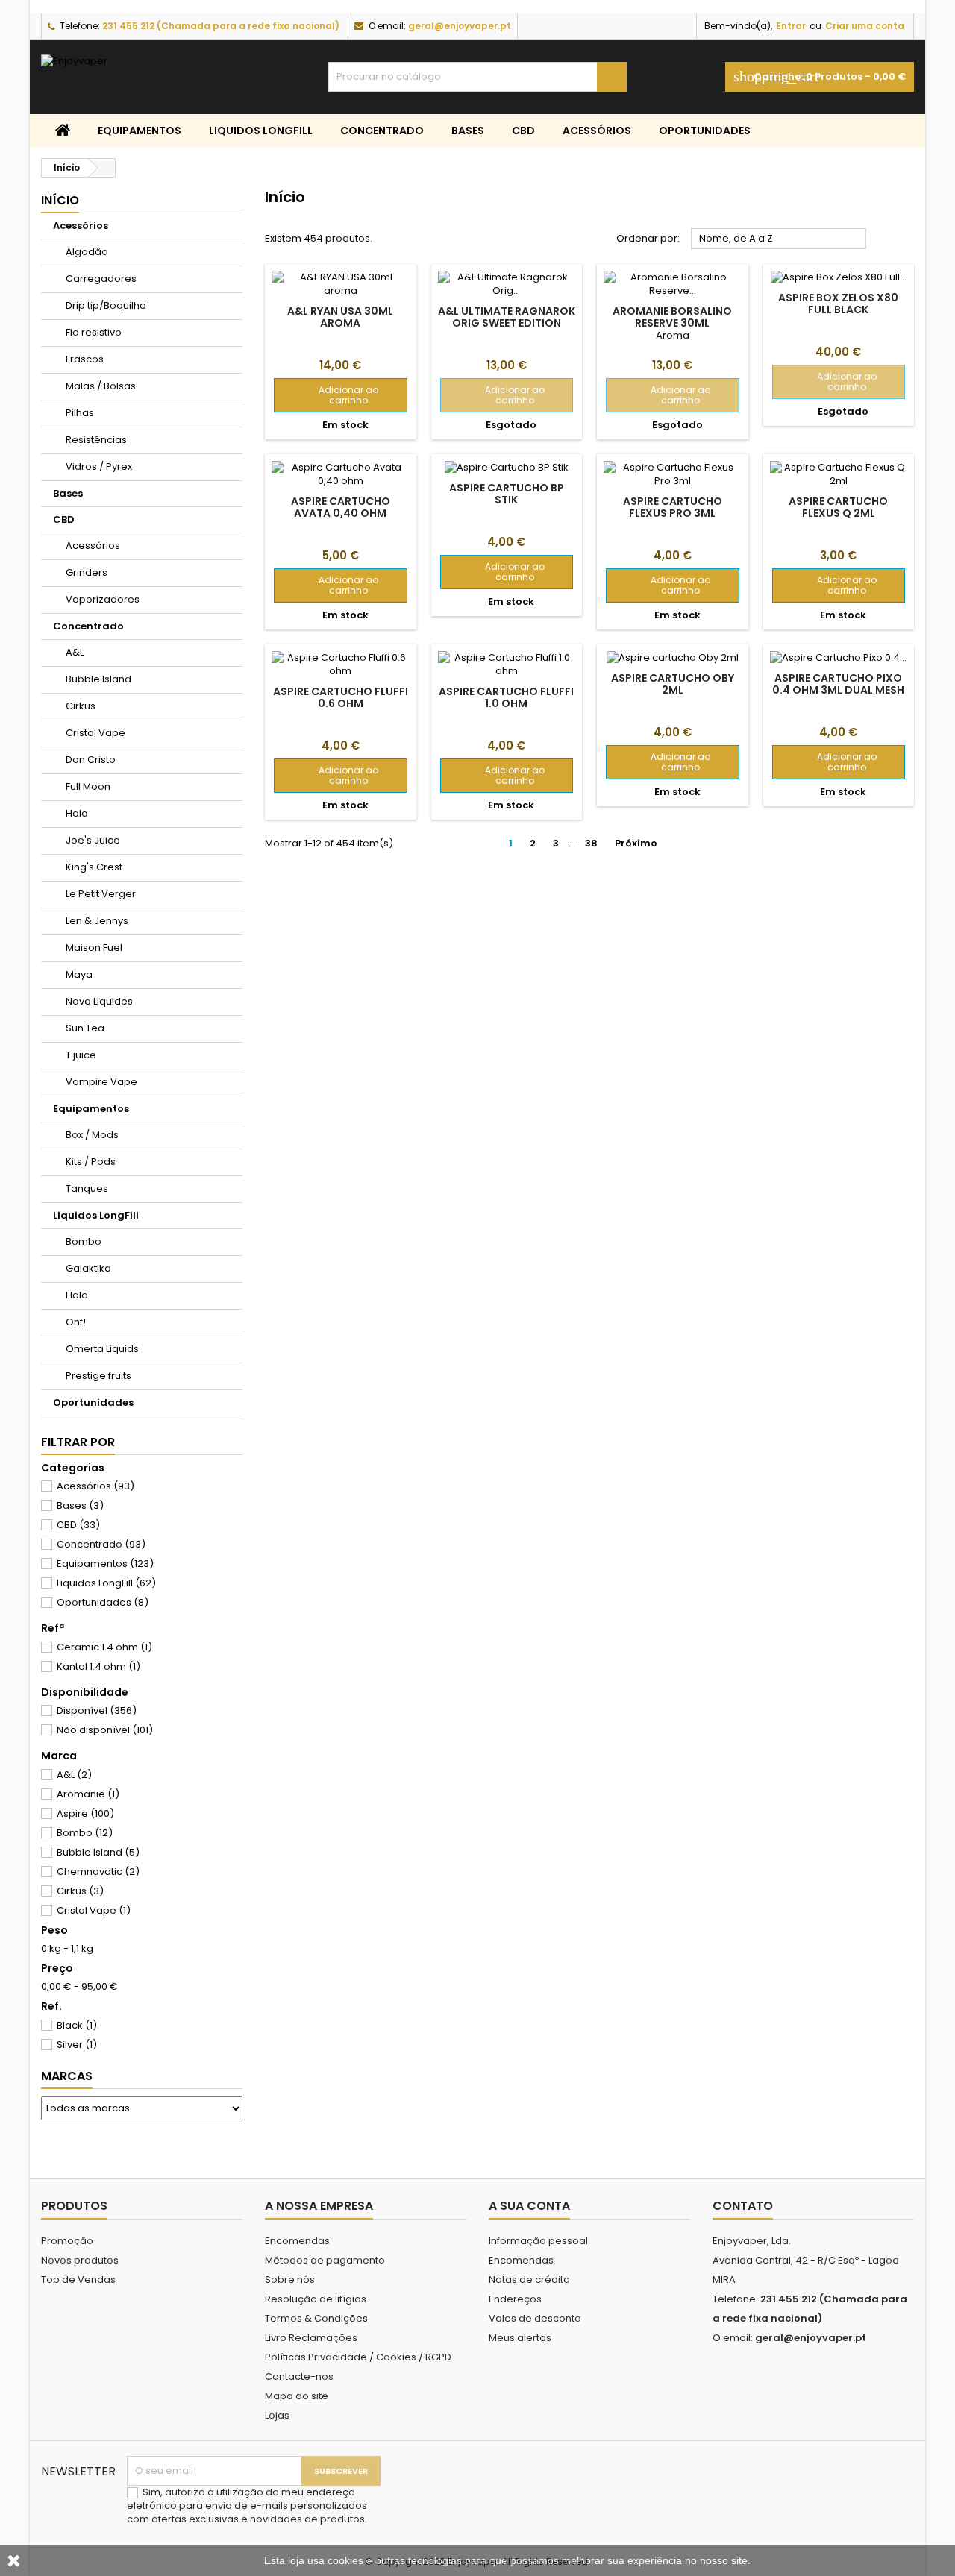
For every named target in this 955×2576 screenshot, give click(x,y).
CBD (523, 131)
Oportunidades (705, 131)
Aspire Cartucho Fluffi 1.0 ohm (506, 697)
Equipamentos (140, 131)
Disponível (97, 1710)
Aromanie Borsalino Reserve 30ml (672, 317)
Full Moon (88, 786)
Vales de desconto (535, 2318)
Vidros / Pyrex (99, 466)
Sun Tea (85, 1028)
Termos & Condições (316, 2318)
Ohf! (76, 1322)
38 (591, 843)
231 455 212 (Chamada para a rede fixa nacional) (221, 26)
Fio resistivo (94, 332)
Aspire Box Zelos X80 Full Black (838, 304)
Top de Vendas (78, 2280)
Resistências (96, 440)
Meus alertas (520, 2338)
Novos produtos (80, 2260)
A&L (75, 652)
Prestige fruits (98, 1376)
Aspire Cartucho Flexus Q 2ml (838, 507)
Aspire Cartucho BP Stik (507, 494)
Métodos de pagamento (325, 2260)
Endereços (515, 2299)
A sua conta (529, 2206)
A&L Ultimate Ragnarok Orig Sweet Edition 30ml (507, 323)
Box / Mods (92, 1135)
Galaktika (88, 1268)
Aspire (85, 1813)
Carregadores (101, 279)
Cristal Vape (95, 733)
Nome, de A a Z (779, 239)
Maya (79, 974)
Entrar (791, 26)
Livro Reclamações (311, 2338)
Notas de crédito (529, 2280)
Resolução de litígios (316, 2299)
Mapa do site (297, 2396)
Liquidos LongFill (261, 131)
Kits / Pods (91, 1162)
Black (77, 2025)
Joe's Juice (93, 840)
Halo (77, 813)
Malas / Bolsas (101, 386)
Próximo (642, 844)
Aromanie (88, 1794)
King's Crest (94, 867)
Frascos (85, 359)
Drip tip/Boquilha (106, 305)
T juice (81, 1055)
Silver (77, 2045)
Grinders (87, 572)
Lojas (277, 2415)
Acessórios (597, 131)
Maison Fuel (94, 948)
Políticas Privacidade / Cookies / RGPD (358, 2357)
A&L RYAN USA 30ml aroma (340, 317)
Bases (468, 131)
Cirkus (81, 706)
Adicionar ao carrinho (331, 395)
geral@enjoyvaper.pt (460, 26)
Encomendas (297, 2241)
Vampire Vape (101, 1082)
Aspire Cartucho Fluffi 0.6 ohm (341, 697)
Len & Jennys (97, 921)
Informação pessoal (538, 2241)
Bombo (84, 1241)
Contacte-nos (299, 2376)
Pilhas (80, 413)
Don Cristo (91, 760)
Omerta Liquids (102, 1349)
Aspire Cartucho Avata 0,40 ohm (341, 507)
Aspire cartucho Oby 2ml (673, 684)
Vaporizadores (103, 599)
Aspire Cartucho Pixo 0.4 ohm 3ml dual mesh (838, 684)
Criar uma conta (865, 26)
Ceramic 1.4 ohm (104, 1647)
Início (60, 200)
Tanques (87, 1188)
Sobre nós (290, 2280)
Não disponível (105, 1730)
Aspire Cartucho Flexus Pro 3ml (673, 507)
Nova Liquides (99, 1001)
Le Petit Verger (101, 894)
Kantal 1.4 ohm (98, 1666)
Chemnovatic (98, 1872)
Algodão (87, 252)
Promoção (67, 2241)
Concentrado (382, 131)
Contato (743, 2206)
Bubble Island (98, 679)
